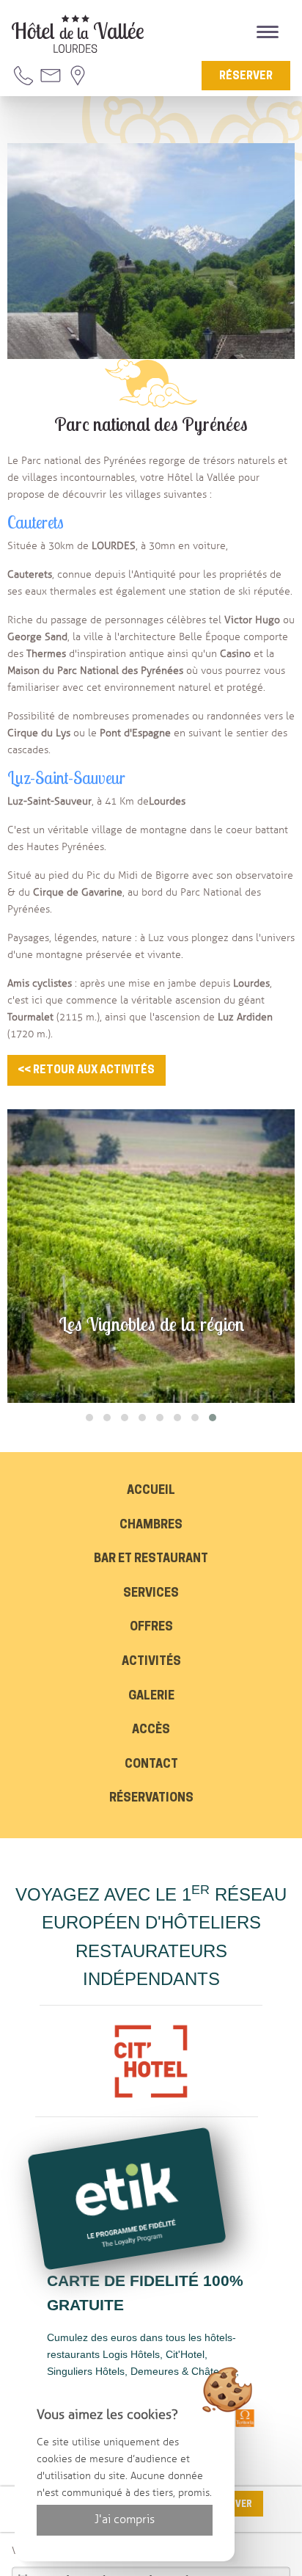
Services (151, 1594)
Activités (151, 1662)
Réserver (246, 77)
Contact (151, 1765)
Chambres (151, 1525)
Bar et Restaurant (151, 1559)
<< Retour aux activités (86, 1071)
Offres (151, 1628)
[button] (89, 1418)
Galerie (151, 1697)
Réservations (151, 1799)
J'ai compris (125, 2519)
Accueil (151, 1491)
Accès (151, 1730)
